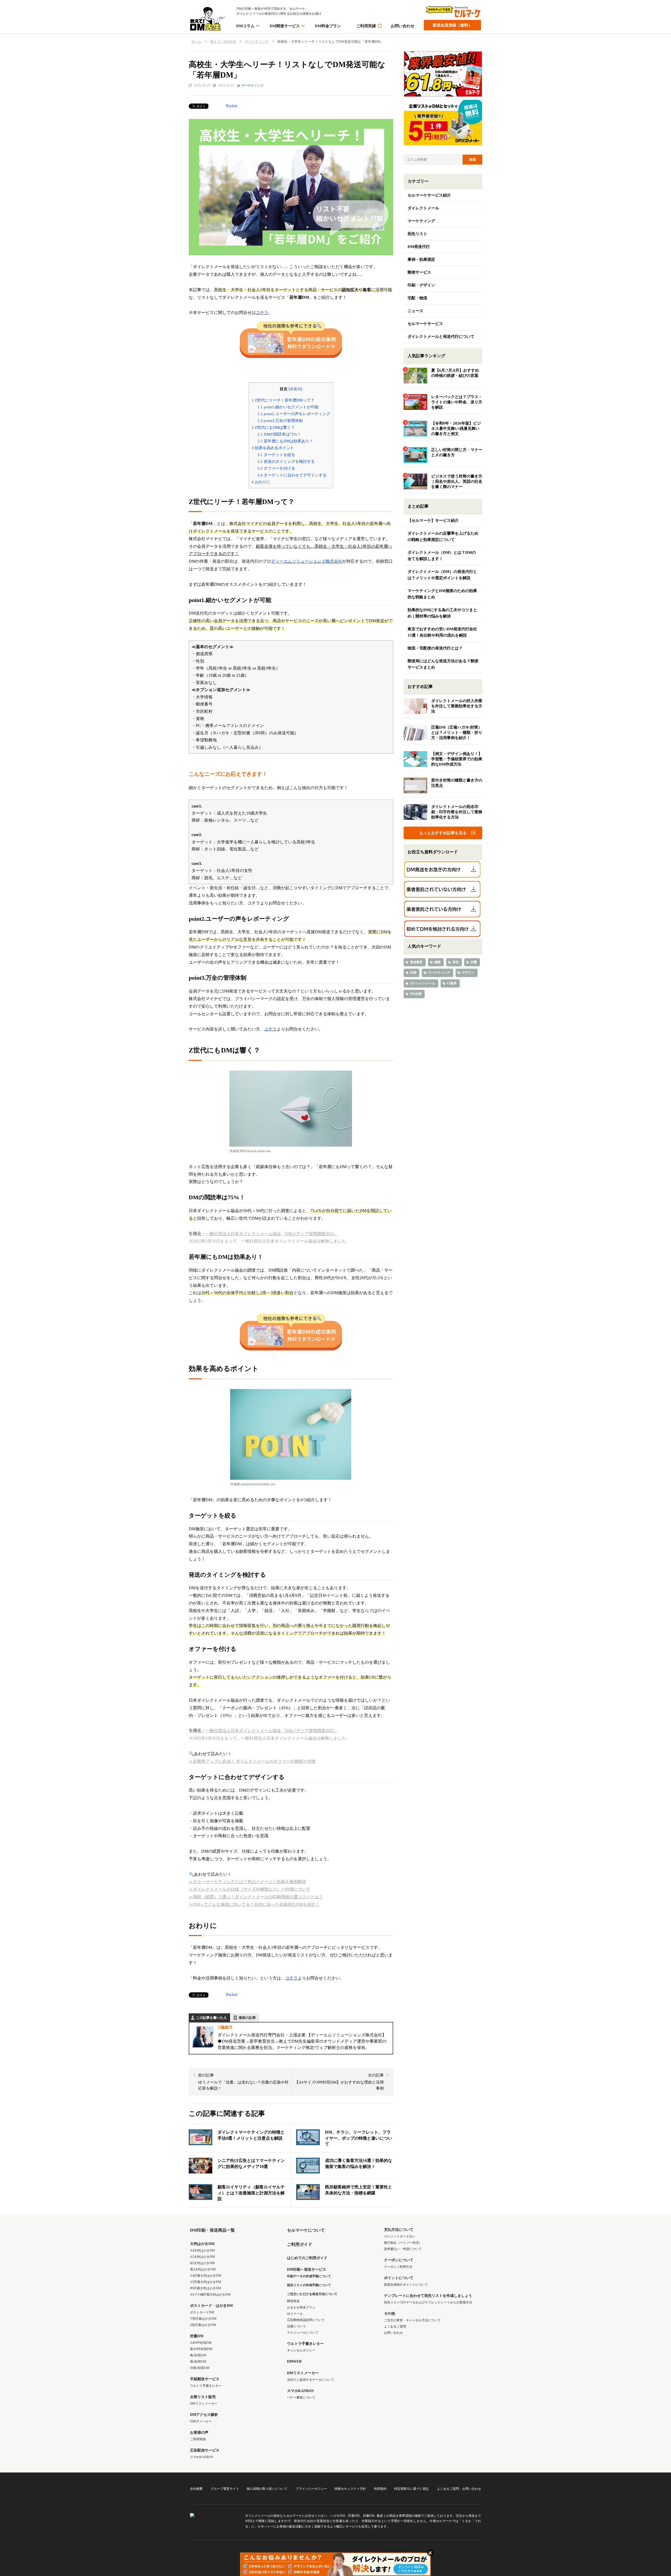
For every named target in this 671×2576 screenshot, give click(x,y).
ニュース (415, 311)
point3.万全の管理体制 (280, 421)
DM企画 (416, 994)
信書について (296, 2326)
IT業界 (452, 983)
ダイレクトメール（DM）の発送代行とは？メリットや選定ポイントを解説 (442, 575)
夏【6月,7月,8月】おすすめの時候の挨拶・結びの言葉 (455, 373)
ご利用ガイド (300, 2244)
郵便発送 (293, 2301)
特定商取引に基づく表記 (412, 2489)
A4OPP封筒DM (201, 2343)
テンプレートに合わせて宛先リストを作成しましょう (428, 2296)
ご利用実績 (366, 26)
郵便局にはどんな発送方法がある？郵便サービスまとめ (443, 664)
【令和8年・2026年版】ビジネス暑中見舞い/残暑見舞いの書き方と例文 (456, 429)
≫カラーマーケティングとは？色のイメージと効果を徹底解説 (247, 1882)
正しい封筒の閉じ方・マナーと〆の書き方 (457, 452)
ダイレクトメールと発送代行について (441, 337)
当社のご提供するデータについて (311, 2380)
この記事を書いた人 (211, 2018)
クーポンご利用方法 (398, 2267)
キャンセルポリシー (301, 2350)
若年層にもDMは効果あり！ (285, 441)
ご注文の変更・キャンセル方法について (412, 2320)
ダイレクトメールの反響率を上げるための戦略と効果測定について (443, 536)
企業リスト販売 (203, 2397)
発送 (456, 962)
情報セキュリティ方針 (350, 2489)
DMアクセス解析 (204, 2415)
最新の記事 (247, 2018)
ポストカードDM (202, 2312)
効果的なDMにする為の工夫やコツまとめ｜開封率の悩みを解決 (442, 613)
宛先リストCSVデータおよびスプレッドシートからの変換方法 (428, 2302)
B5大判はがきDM (202, 2263)
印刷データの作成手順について (309, 2276)
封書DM (197, 2336)
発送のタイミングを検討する (286, 461)
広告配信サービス (205, 2450)
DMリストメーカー (204, 2404)
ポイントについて (399, 2278)
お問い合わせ (403, 26)
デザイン (468, 973)
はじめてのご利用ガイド (307, 2258)
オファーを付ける (276, 468)
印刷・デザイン (421, 285)
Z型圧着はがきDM (203, 2325)
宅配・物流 (417, 298)
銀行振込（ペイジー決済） (403, 2243)
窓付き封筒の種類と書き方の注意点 (457, 783)
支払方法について (399, 2230)
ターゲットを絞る (276, 455)
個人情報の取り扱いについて (267, 2489)
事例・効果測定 (421, 259)
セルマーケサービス (425, 324)
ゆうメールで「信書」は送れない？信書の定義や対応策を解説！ (243, 2082)
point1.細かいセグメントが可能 (288, 407)
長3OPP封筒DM (201, 2349)
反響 (474, 962)
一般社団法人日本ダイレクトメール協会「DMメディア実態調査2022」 (272, 1234)
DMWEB (294, 2361)
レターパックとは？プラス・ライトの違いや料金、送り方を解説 (457, 402)
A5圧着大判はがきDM (206, 2282)
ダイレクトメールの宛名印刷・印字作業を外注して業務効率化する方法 (457, 812)
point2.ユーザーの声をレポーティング (294, 414)
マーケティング (252, 85)
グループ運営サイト (225, 2489)
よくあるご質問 (395, 2326)
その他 (389, 2314)
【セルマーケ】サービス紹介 (433, 520)
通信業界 (416, 962)
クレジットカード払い (400, 2236)
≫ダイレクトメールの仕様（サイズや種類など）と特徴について (250, 1889)
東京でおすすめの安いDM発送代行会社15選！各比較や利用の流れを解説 (442, 632)
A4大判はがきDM (202, 2250)
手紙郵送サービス (205, 2379)
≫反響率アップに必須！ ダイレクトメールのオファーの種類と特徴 (252, 1761)
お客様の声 (199, 2433)
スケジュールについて (303, 2333)
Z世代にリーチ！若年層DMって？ (283, 400)
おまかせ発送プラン (301, 2307)
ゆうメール (295, 2314)
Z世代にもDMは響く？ (273, 427)
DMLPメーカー (201, 2421)
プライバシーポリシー (311, 2489)
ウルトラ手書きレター (206, 2386)
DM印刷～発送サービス (307, 2269)
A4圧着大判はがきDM (206, 2276)
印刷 (413, 973)
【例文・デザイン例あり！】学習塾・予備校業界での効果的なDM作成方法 (457, 759)
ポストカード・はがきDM (211, 2306)
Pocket (232, 106)
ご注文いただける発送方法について (312, 2294)
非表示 (295, 389)
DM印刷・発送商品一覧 (212, 2230)
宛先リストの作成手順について (309, 2285)
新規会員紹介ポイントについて (406, 2285)
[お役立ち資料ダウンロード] (443, 870)
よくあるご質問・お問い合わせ (459, 2489)
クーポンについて (399, 2260)
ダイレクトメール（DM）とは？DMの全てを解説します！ (442, 556)
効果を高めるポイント (273, 448)
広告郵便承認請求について (306, 2320)
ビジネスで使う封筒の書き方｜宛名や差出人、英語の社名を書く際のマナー (457, 481)
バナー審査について (301, 2398)
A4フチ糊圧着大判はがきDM (210, 2295)
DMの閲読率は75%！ (279, 434)
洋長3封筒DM (200, 2368)
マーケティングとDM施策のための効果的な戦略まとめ (442, 594)
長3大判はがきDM (203, 2269)
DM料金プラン (328, 26)
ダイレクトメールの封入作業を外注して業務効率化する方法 (457, 706)
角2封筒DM (198, 2355)
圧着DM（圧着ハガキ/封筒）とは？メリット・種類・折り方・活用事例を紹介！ (457, 733)
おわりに (261, 482)
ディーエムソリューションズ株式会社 (307, 561)
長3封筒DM (198, 2362)
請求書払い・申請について (403, 2249)
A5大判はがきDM (202, 2257)
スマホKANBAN (202, 2457)
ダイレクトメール (423, 208)
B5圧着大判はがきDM (205, 2288)
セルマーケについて (306, 2230)
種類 (437, 962)
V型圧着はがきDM (203, 2319)
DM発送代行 (419, 247)
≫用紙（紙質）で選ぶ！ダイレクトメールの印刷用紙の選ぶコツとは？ (256, 1897)
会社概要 (196, 2489)
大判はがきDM (202, 2244)
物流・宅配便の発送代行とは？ (435, 648)
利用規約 (380, 2489)
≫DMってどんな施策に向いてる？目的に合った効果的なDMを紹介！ (254, 1904)
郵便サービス (419, 272)
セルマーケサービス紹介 (429, 195)
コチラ (262, 313)
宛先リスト (417, 234)
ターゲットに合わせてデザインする (292, 475)
